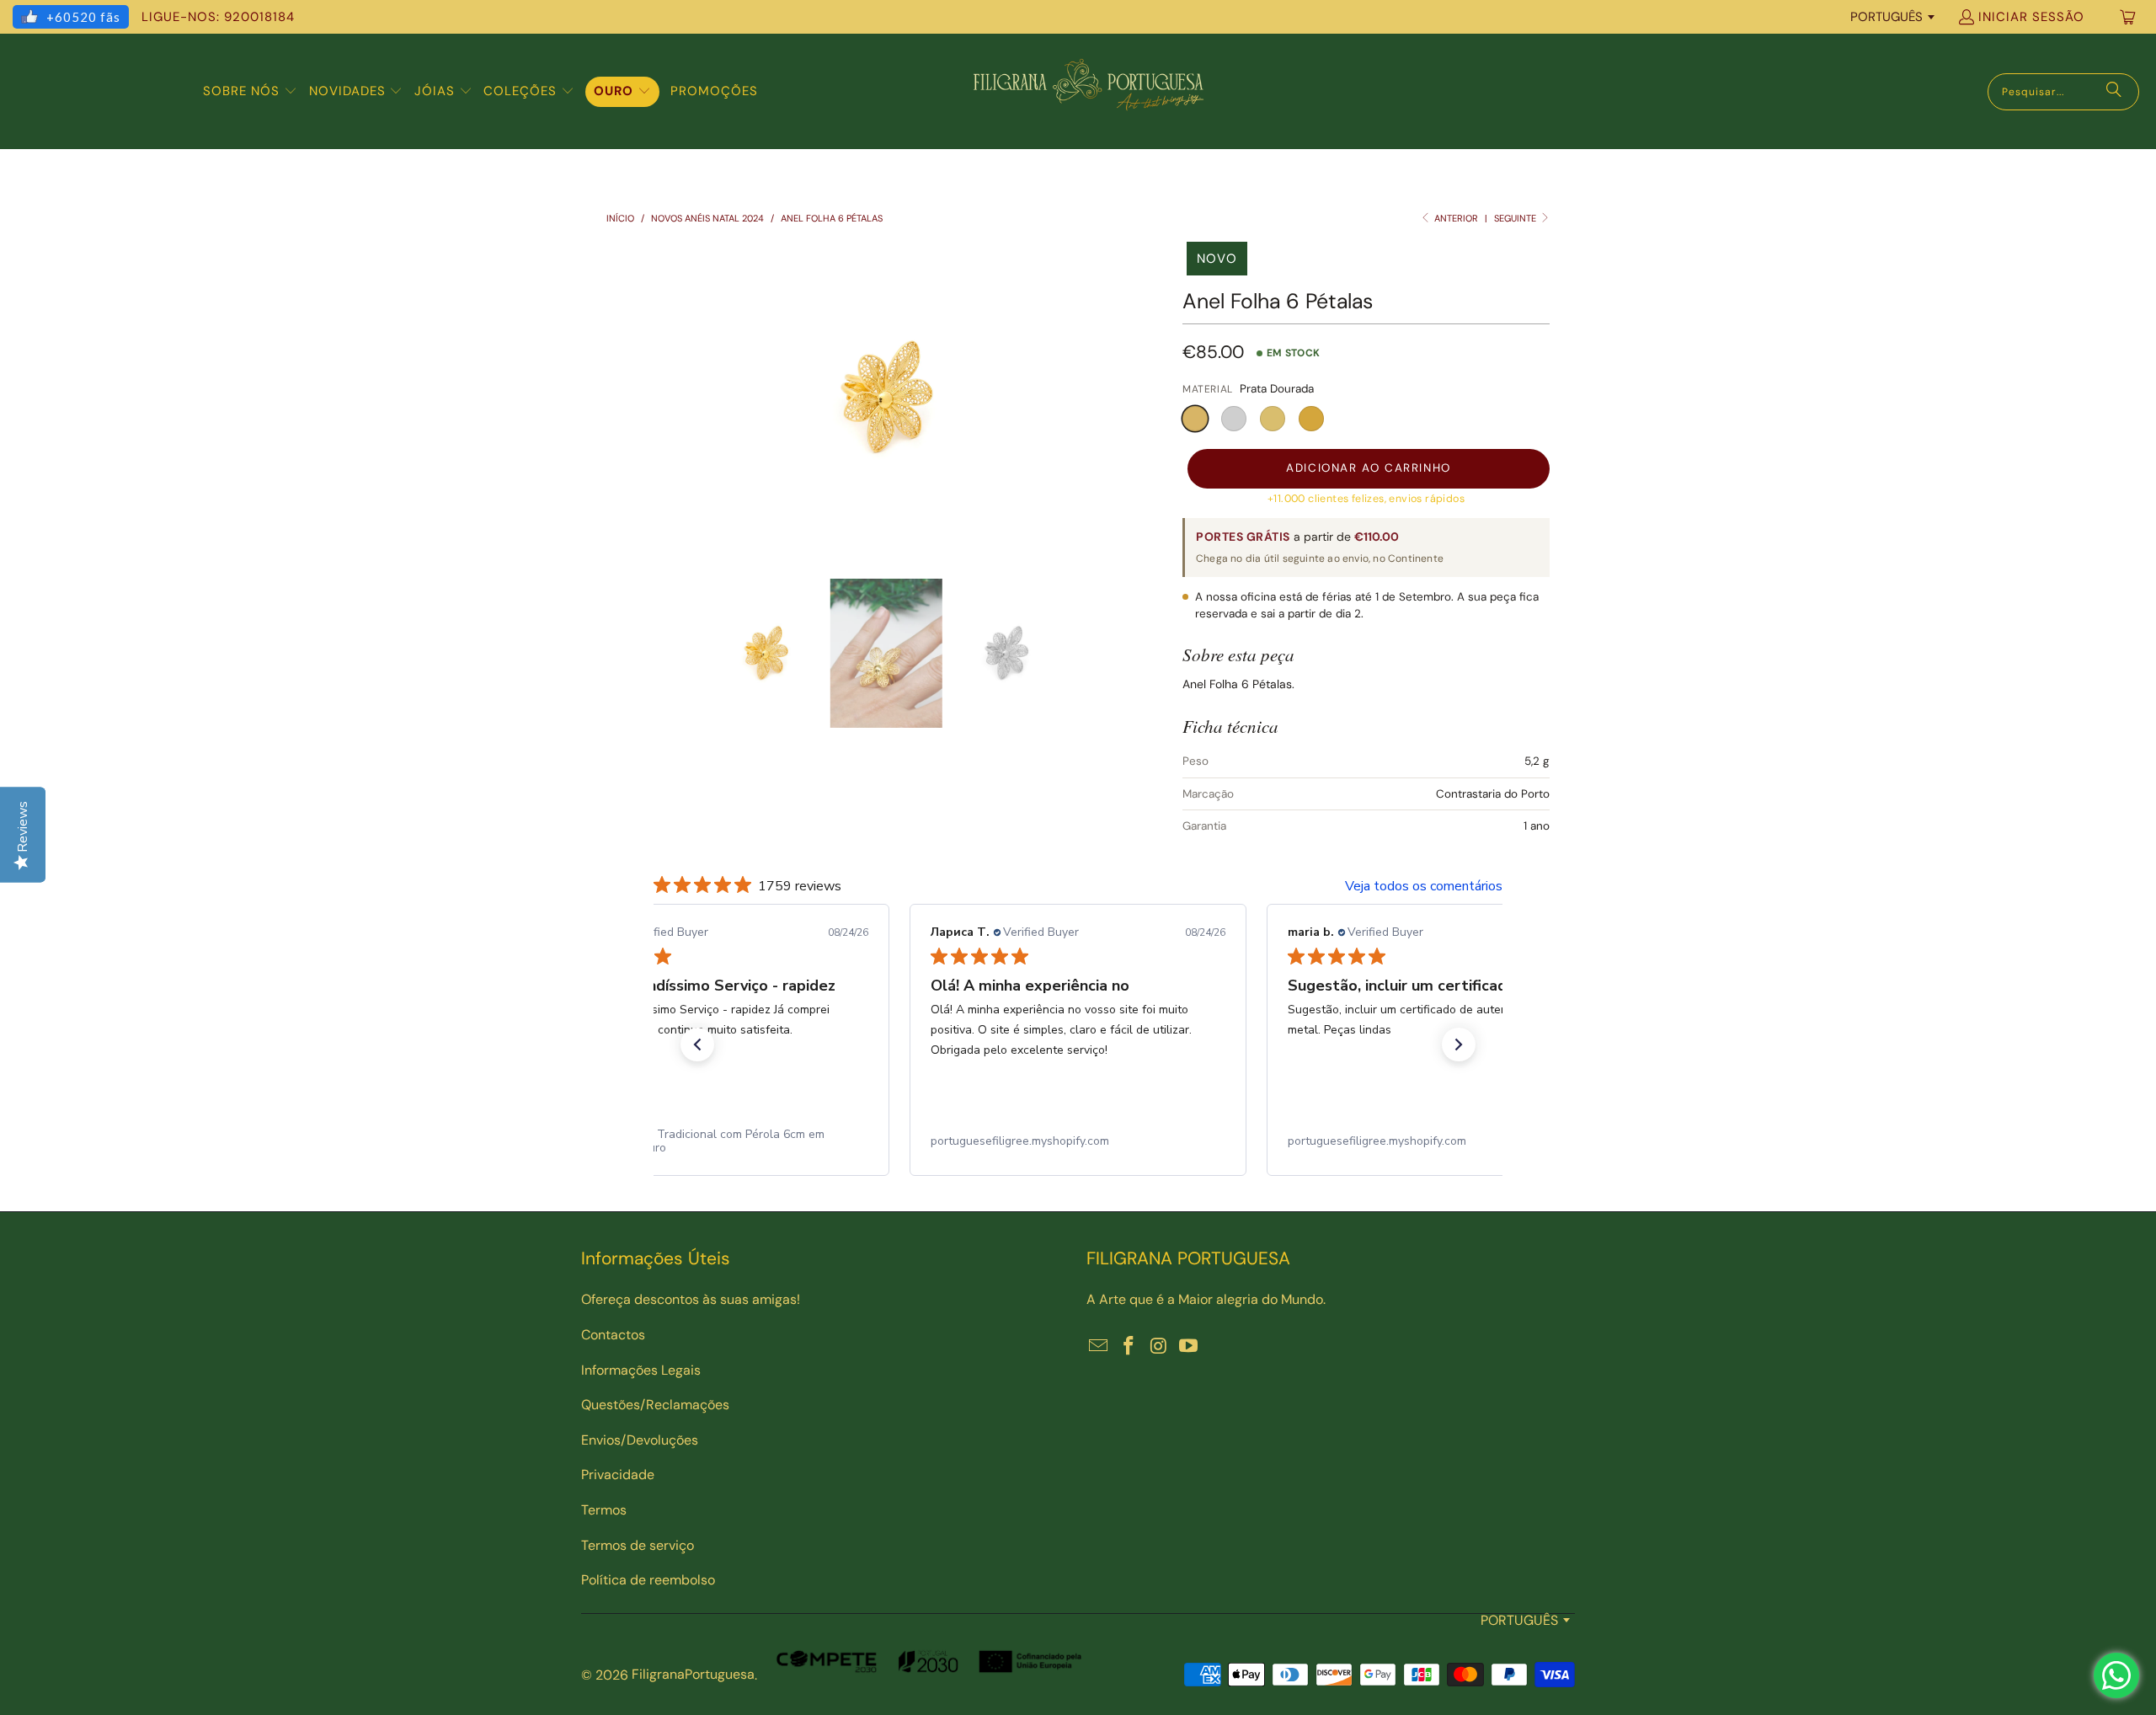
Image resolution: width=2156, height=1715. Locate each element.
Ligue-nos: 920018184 (218, 17)
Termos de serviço (638, 1545)
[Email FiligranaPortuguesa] (1099, 1347)
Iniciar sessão (2031, 17)
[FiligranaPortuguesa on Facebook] (1129, 1347)
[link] (721, 1141)
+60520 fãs (83, 17)
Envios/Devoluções (640, 1440)
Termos (604, 1510)
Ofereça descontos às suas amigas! (691, 1299)
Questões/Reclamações (655, 1405)
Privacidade (618, 1475)
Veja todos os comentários (1424, 886)
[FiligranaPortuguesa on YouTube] (1189, 1347)
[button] (250, 92)
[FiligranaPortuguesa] (1088, 91)
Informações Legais (641, 1370)
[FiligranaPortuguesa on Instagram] (1159, 1347)
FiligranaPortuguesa (693, 1674)
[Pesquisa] (2114, 92)
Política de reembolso (648, 1580)
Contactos (613, 1335)
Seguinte (1516, 218)
